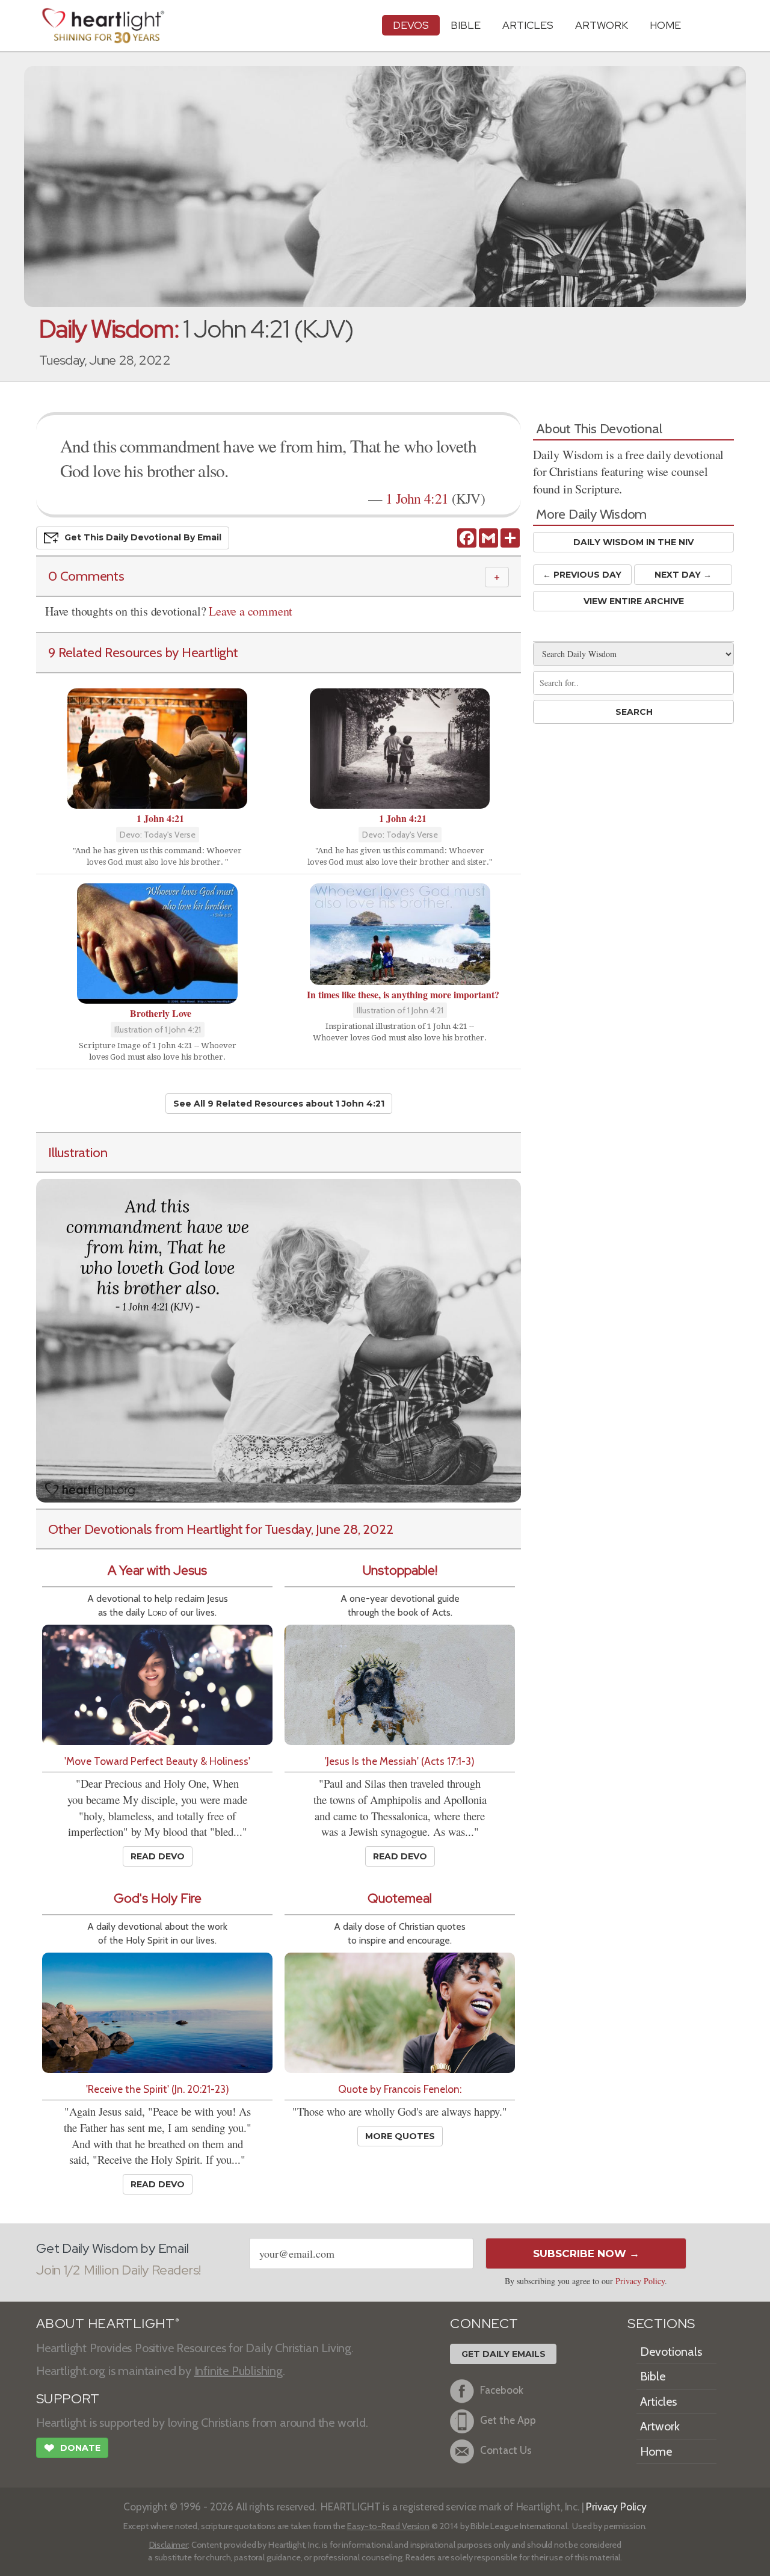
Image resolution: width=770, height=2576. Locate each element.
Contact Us (506, 2450)
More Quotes (400, 2136)
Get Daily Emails (504, 2354)
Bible (466, 25)
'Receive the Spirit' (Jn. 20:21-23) (158, 2089)
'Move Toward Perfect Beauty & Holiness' (157, 1761)
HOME (665, 25)
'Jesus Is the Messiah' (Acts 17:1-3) (400, 1761)
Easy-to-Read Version (388, 2526)
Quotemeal (400, 1898)
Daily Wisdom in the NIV (633, 542)
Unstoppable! (400, 1570)
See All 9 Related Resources (279, 1104)
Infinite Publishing (239, 2371)
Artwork (602, 25)
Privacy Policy (640, 2281)
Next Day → (683, 575)
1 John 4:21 (417, 498)
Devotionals (671, 2352)
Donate (72, 2448)
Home (656, 2451)
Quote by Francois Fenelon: (400, 2089)
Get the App (508, 2420)
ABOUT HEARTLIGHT (108, 2324)
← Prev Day (582, 575)
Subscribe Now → (586, 2253)
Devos (411, 25)
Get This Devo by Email (143, 537)
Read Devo (158, 1856)
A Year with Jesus (157, 1570)
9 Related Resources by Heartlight (143, 652)
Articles (528, 25)
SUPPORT (68, 2399)
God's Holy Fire (158, 1898)
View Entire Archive (634, 601)
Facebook (502, 2390)
